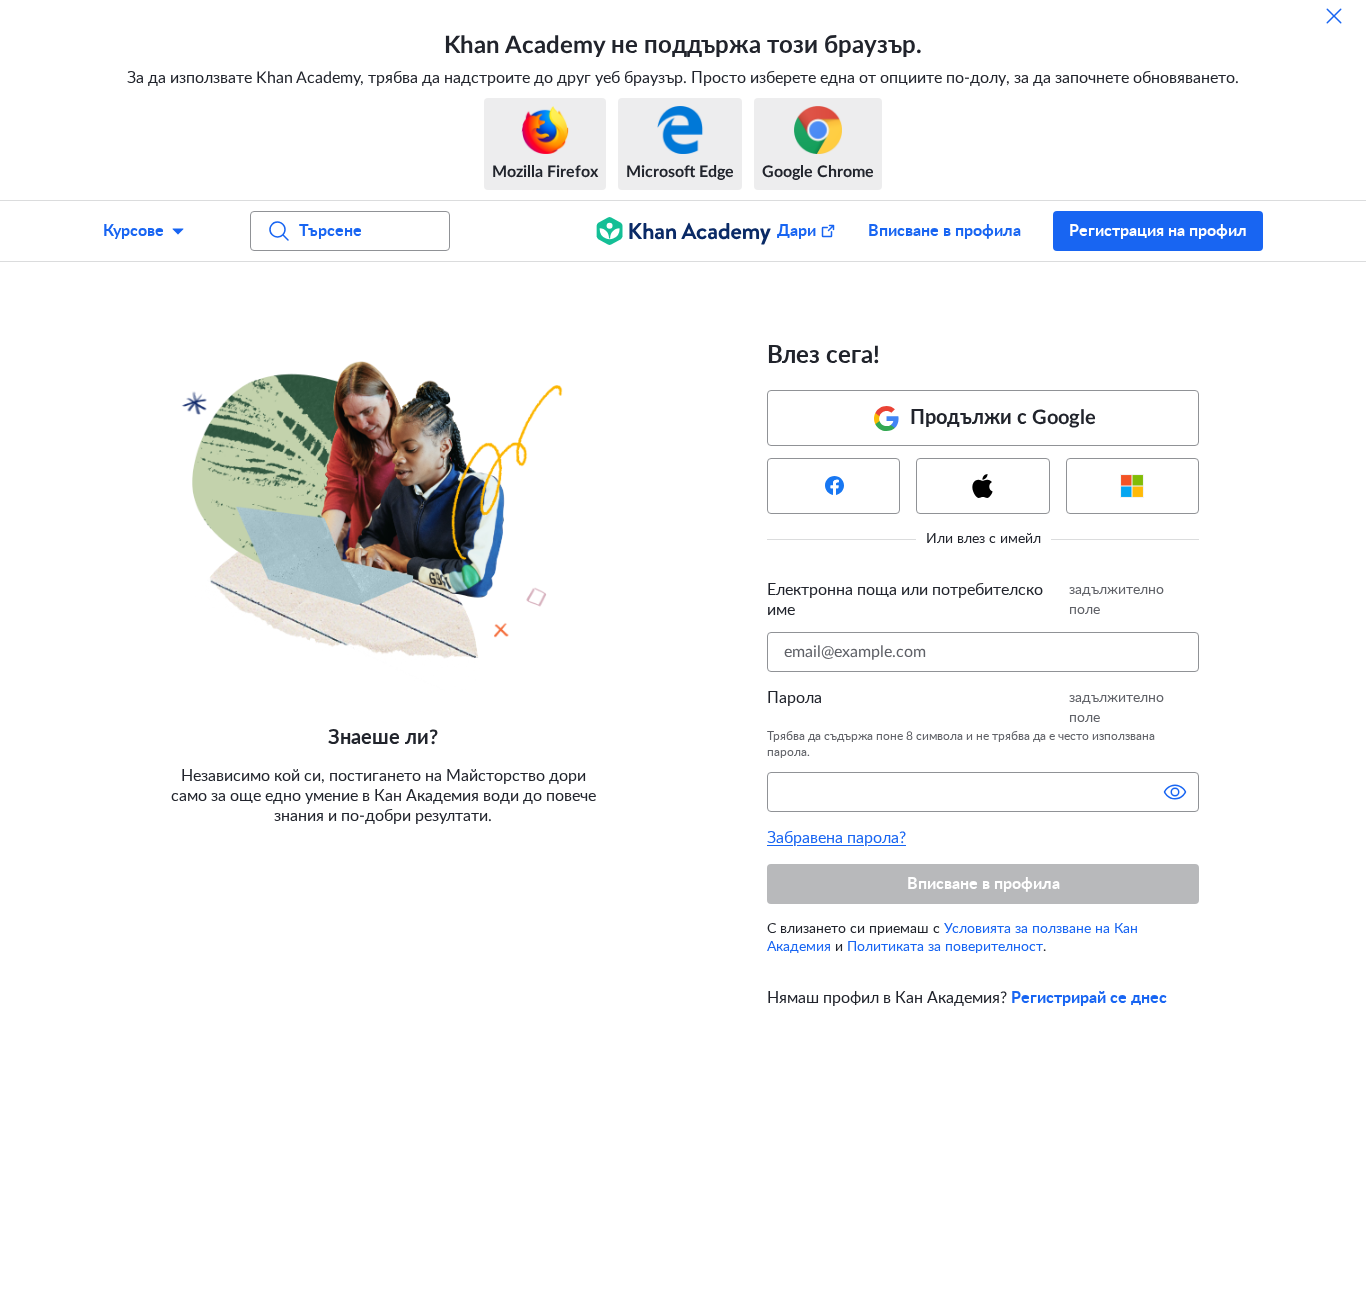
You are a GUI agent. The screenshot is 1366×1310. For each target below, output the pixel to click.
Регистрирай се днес (1089, 998)
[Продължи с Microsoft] (1132, 486)
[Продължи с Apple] (982, 486)
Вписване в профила (944, 231)
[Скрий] (1334, 16)
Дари (796, 231)
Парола (794, 698)
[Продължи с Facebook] (833, 486)
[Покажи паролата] (1175, 792)
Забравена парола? (836, 838)
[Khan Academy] (683, 231)
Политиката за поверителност (945, 947)
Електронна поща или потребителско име (905, 600)
